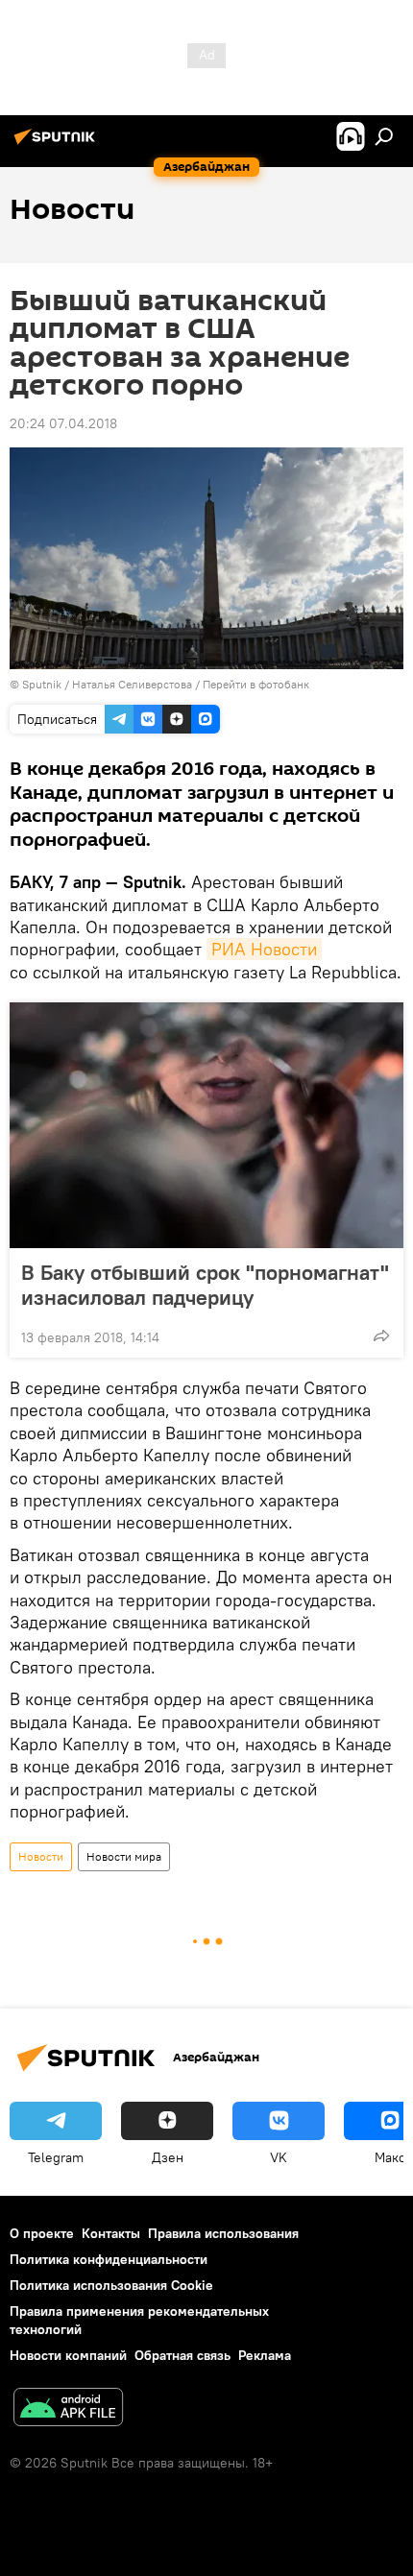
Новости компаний (68, 2355)
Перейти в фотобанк (256, 684)
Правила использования (223, 2233)
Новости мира (124, 1856)
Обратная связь (182, 2355)
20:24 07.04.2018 (63, 423)
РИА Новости (264, 949)
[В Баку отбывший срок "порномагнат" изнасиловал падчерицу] (206, 1125)
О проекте (42, 2233)
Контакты (111, 2233)
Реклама (265, 2355)
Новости (41, 1856)
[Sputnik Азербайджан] (58, 144)
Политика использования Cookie (111, 2285)
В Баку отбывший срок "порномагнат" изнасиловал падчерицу (205, 1285)
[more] (381, 1336)
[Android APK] (68, 2409)
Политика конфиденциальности (109, 2259)
